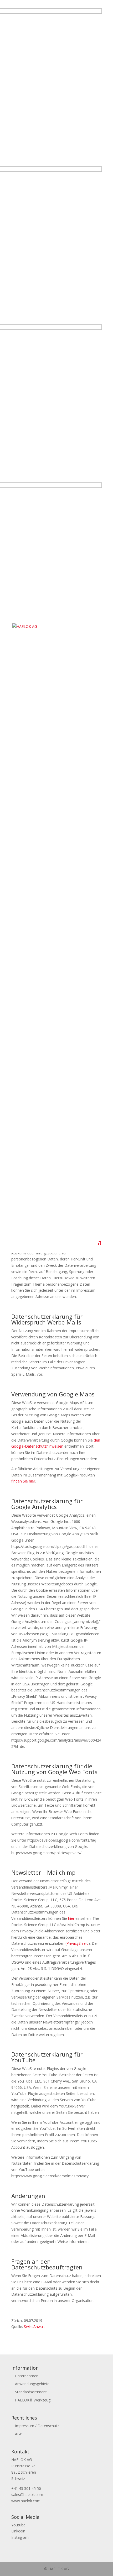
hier (71, 1918)
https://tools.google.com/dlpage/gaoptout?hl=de (52, 1546)
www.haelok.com (26, 2501)
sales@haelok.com (27, 2494)
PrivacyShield (78, 1943)
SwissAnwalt (34, 2327)
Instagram (20, 2537)
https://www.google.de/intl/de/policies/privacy (50, 2176)
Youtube (18, 2525)
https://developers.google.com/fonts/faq (62, 1840)
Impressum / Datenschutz (37, 2426)
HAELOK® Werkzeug (33, 2400)
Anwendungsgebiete (32, 2384)
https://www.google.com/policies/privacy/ (46, 1853)
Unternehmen (27, 2376)
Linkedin (18, 2531)
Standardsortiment (31, 2392)
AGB (19, 2434)
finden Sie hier (23, 1481)
